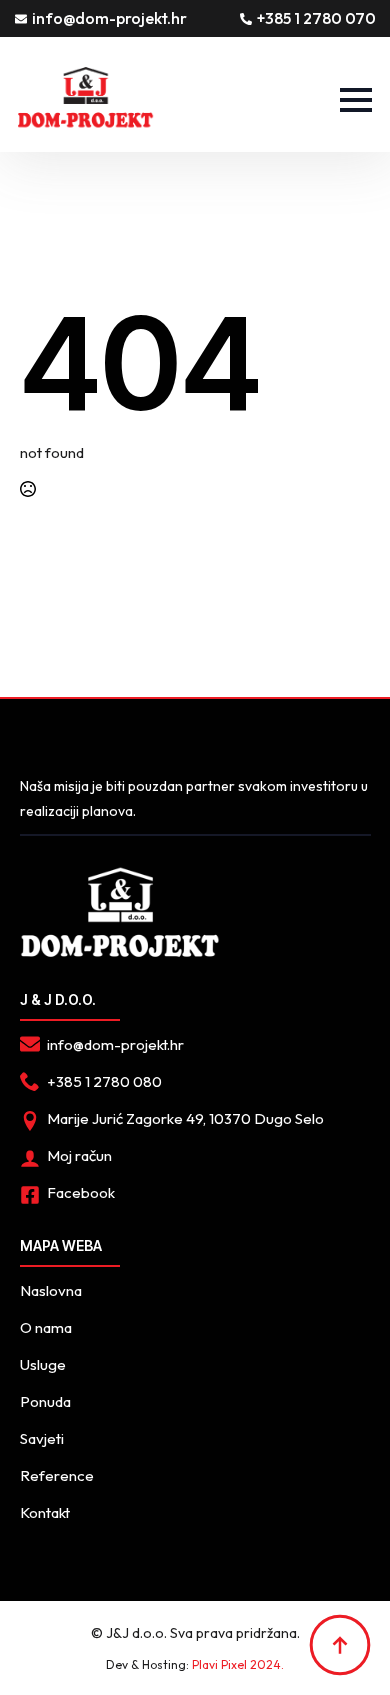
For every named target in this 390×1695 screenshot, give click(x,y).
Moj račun (79, 1155)
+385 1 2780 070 (316, 18)
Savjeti (42, 1438)
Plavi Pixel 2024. (238, 1664)
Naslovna (51, 1290)
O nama (46, 1327)
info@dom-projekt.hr (109, 18)
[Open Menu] (356, 100)
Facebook (81, 1192)
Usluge (43, 1364)
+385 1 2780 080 (104, 1081)
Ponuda (45, 1401)
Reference (57, 1475)
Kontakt (45, 1512)
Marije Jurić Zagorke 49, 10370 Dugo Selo (185, 1118)
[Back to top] (340, 1645)
